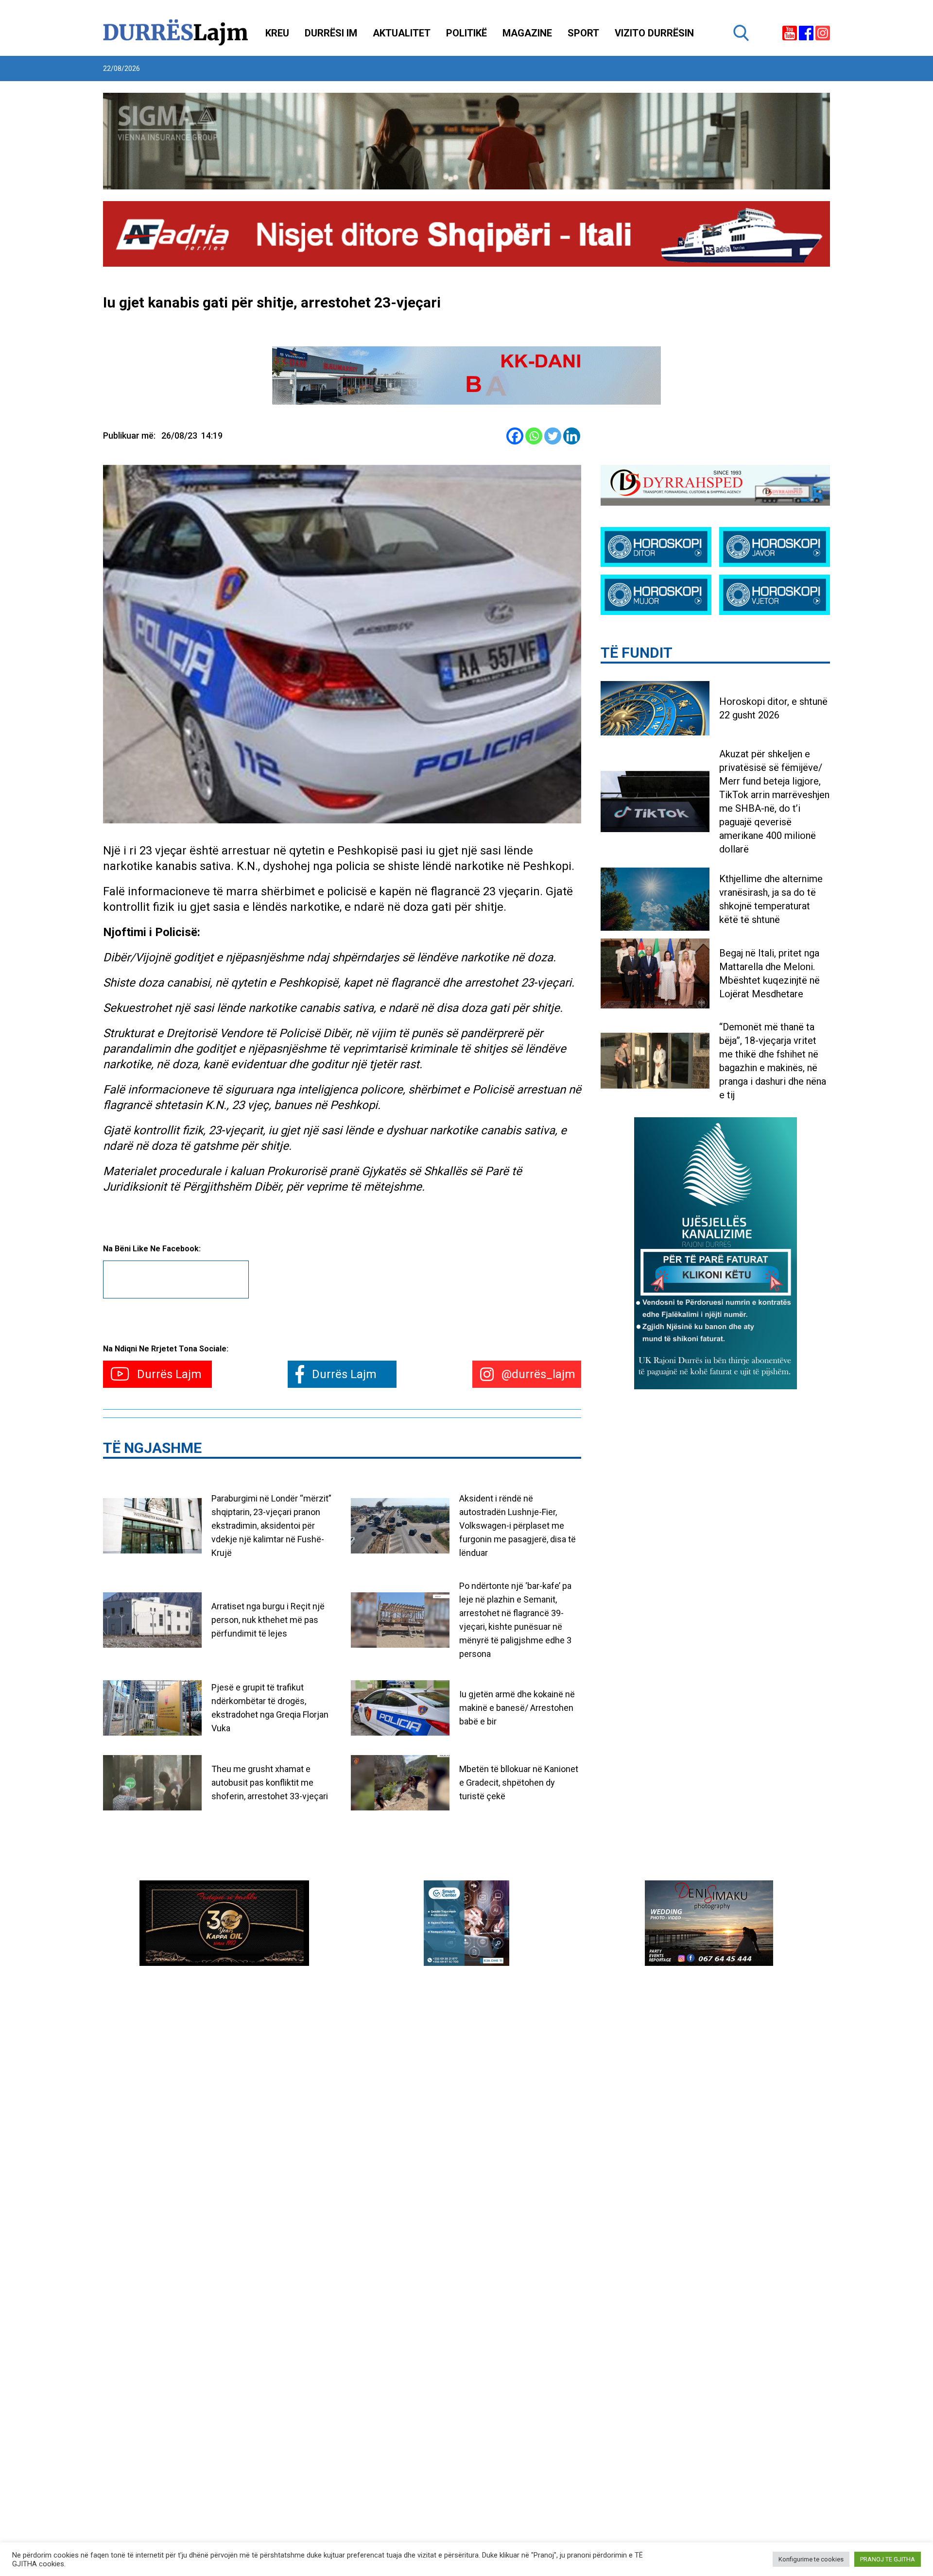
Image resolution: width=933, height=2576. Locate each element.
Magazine (527, 33)
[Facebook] (515, 436)
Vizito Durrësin (654, 33)
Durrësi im (331, 33)
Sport (583, 33)
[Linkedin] (572, 436)
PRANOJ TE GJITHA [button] (888, 2559)
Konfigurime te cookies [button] (811, 2559)
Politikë (466, 33)
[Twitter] (553, 436)
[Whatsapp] (534, 436)
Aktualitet (402, 33)
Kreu (277, 33)
